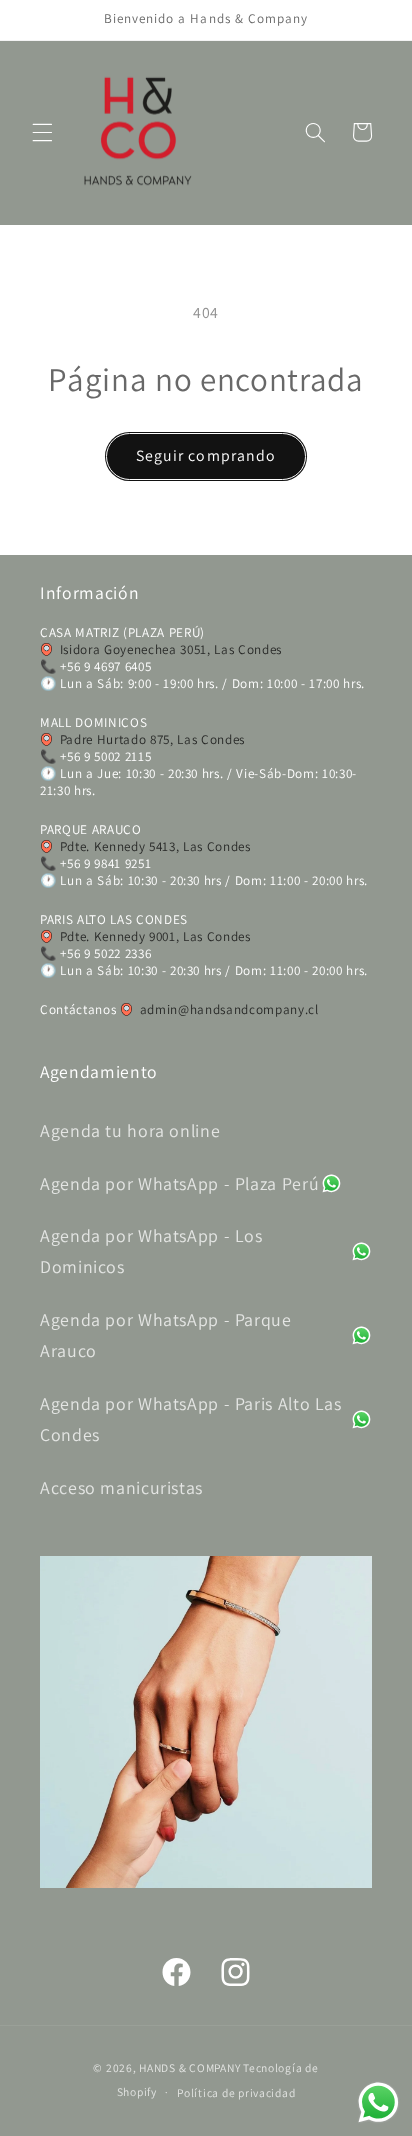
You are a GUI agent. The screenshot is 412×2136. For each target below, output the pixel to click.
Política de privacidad (236, 2092)
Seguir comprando (206, 455)
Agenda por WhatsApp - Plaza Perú (179, 1183)
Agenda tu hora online (130, 1130)
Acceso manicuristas (121, 1487)
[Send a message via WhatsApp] (378, 2102)
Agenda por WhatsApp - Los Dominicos (151, 1251)
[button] (42, 132)
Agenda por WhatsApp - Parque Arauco (166, 1335)
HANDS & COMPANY (189, 2067)
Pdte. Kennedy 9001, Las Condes (155, 936)
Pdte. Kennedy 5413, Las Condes (155, 846)
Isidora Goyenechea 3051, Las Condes (171, 649)
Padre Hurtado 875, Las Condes (152, 739)
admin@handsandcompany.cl (229, 1009)
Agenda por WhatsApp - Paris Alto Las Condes (191, 1419)
